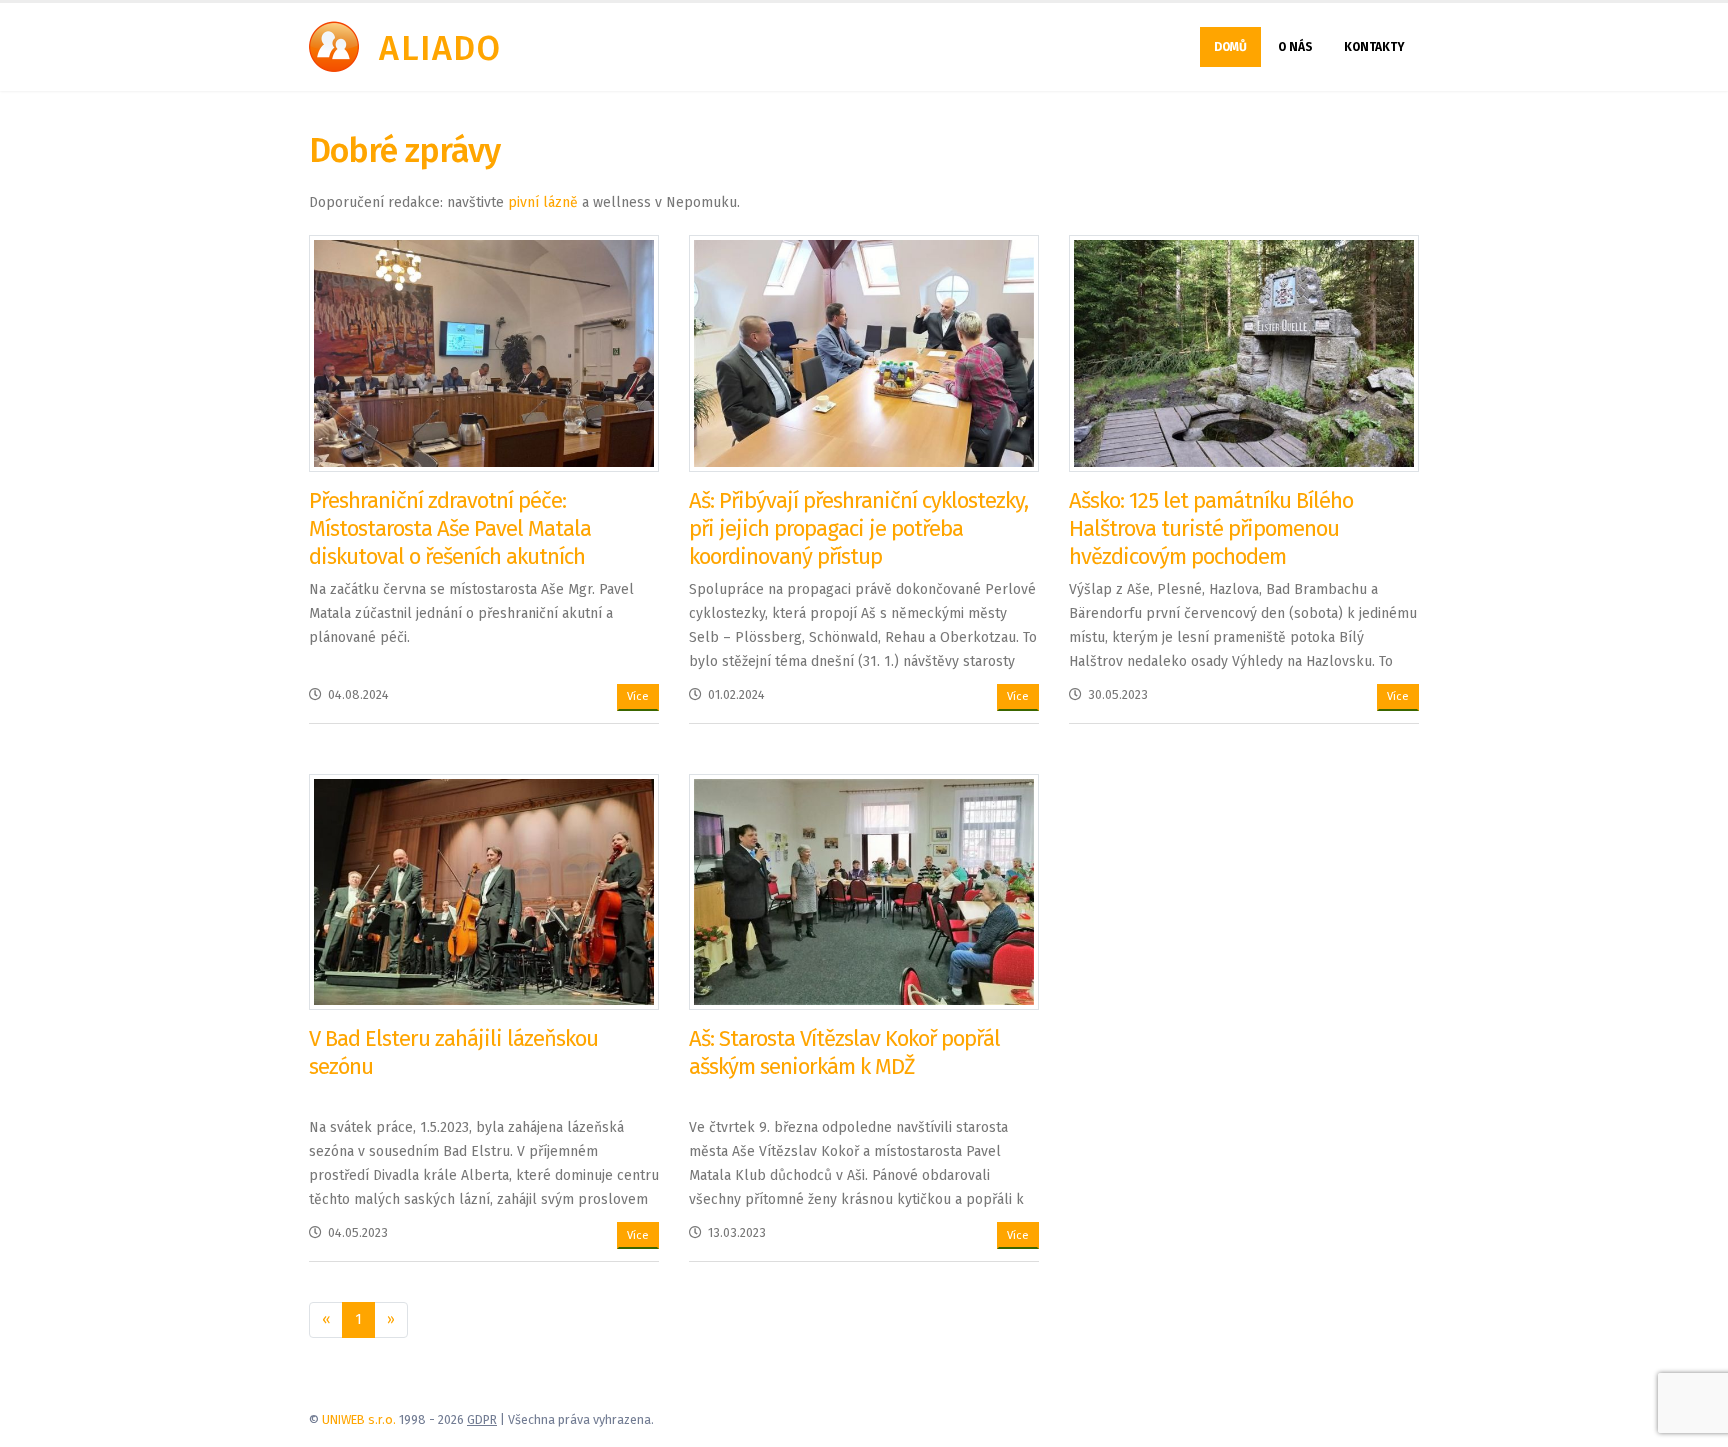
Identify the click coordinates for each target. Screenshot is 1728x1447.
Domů (1230, 47)
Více (638, 696)
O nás (1295, 47)
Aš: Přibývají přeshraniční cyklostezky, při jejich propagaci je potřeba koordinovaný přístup (858, 528)
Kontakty (1374, 47)
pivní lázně (543, 202)
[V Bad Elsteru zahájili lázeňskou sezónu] (484, 891)
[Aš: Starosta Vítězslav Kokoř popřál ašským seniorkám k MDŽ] (864, 891)
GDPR (482, 1419)
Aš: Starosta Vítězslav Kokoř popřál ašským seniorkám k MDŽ (844, 1052)
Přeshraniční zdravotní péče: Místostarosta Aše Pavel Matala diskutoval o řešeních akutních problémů (450, 542)
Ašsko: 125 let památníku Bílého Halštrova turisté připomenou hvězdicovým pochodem (1211, 528)
